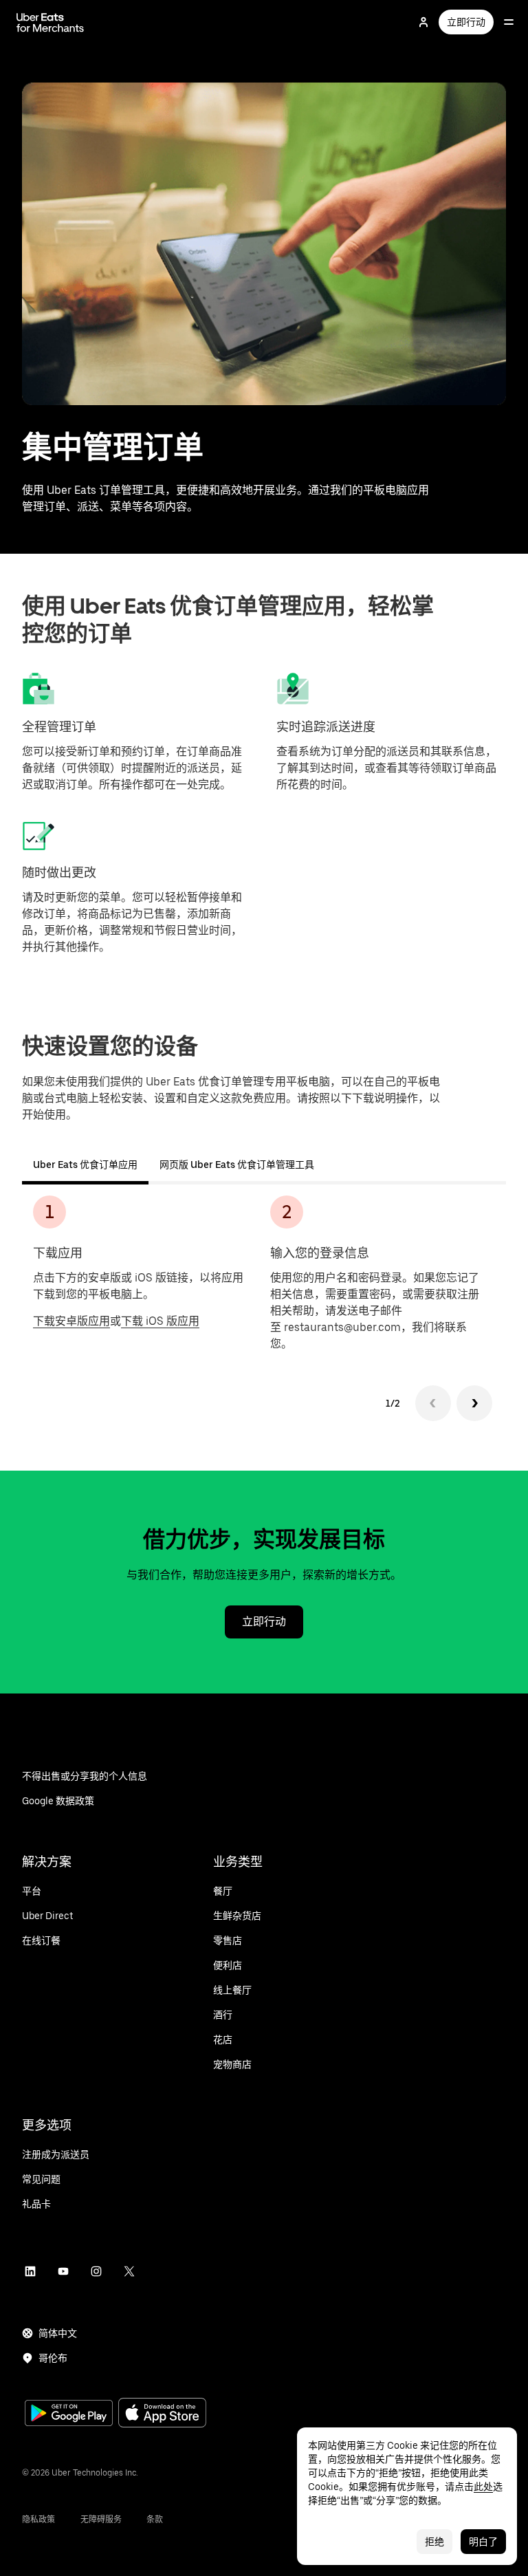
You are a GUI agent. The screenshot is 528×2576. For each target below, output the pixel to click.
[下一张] (474, 1403)
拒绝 (434, 2542)
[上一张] (433, 1403)
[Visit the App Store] (162, 2414)
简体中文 (58, 2333)
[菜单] (509, 22)
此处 (483, 2487)
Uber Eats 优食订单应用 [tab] (85, 1165)
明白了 (483, 2542)
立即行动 (466, 22)
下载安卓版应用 (71, 1321)
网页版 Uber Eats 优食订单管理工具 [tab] (237, 1165)
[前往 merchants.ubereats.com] (50, 22)
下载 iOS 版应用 (160, 1321)
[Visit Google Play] (69, 2414)
